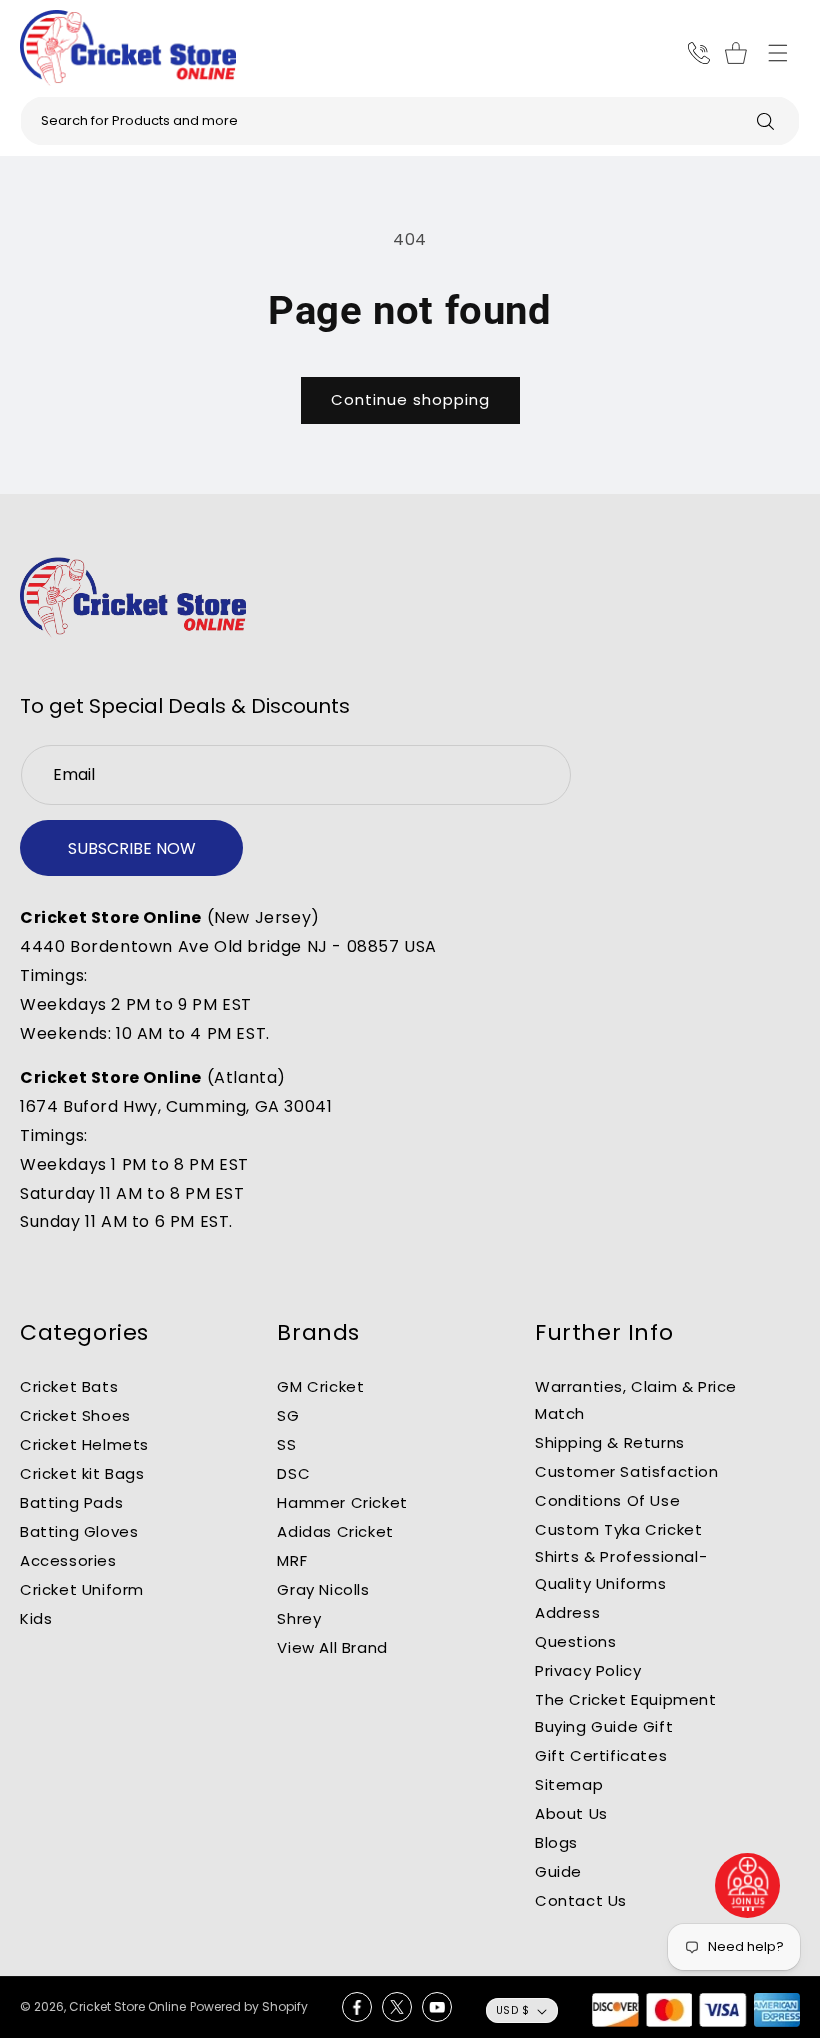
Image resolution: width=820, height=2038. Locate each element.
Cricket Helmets (84, 1444)
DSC (293, 1473)
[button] (778, 53)
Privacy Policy (588, 1670)
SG (288, 1415)
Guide (558, 1871)
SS (286, 1444)
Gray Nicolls (323, 1589)
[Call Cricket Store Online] (699, 53)
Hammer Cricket (342, 1502)
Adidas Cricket (335, 1531)
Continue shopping (410, 399)
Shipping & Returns (610, 1442)
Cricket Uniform (82, 1589)
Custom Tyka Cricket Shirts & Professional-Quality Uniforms (621, 1556)
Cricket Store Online (127, 2006)
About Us (571, 1813)
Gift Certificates (601, 1755)
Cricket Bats (69, 1386)
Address (567, 1612)
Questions (575, 1641)
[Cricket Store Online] (133, 598)
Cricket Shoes (75, 1415)
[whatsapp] (748, 1885)
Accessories (68, 1560)
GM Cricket (320, 1386)
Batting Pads (71, 1502)
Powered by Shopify (249, 2006)
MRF (292, 1560)
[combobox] (410, 121)
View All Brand (332, 1647)
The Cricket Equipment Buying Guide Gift (626, 1713)
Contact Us (581, 1900)
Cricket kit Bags (82, 1473)
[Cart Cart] (739, 53)
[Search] (765, 121)
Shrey (299, 1618)
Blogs (556, 1842)
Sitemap (569, 1784)
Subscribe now (132, 848)
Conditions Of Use (607, 1500)
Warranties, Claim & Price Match (636, 1400)
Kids (36, 1618)
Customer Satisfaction (627, 1471)
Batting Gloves (79, 1531)
